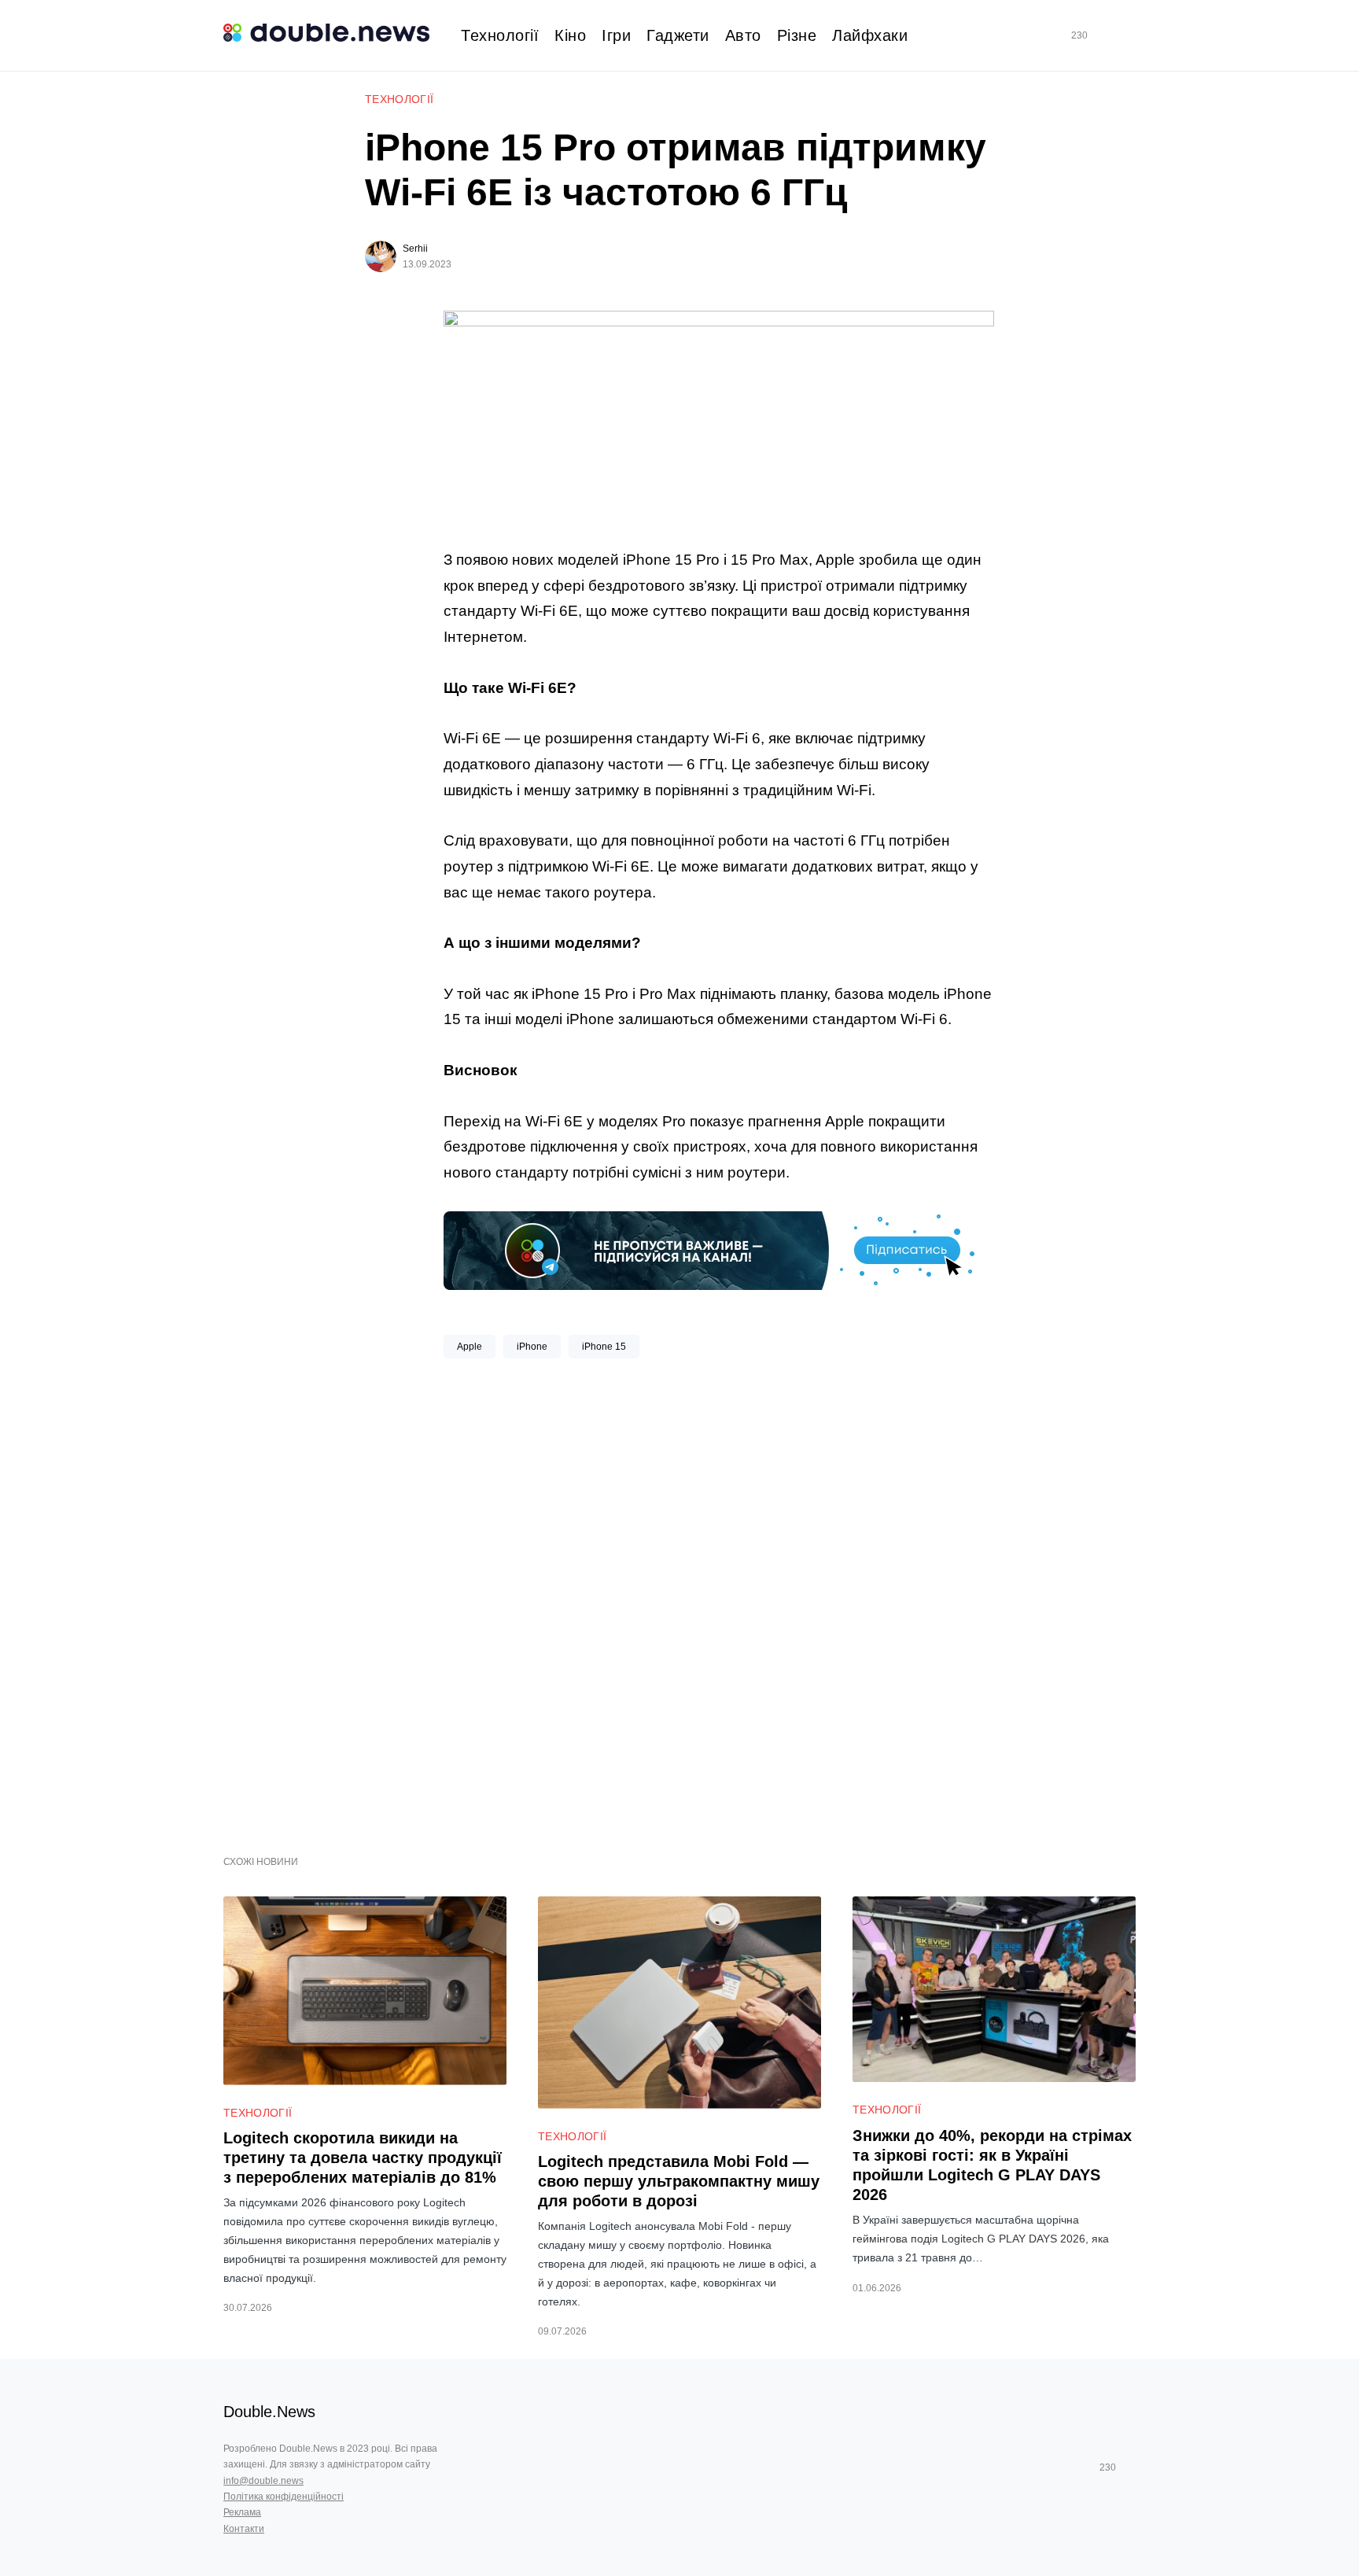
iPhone (532, 1347)
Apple (470, 1347)
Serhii (415, 249)
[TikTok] (1102, 35)
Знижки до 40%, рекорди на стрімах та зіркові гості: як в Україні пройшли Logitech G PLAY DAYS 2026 (992, 2165)
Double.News (269, 2412)
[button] (1129, 36)
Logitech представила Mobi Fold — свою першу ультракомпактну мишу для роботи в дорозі (679, 2181)
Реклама (242, 2512)
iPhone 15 (604, 1347)
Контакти (244, 2529)
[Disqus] (719, 1601)
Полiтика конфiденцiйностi (284, 2497)
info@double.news (263, 2481)
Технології (400, 99)
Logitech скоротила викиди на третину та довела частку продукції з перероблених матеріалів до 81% (363, 2158)
